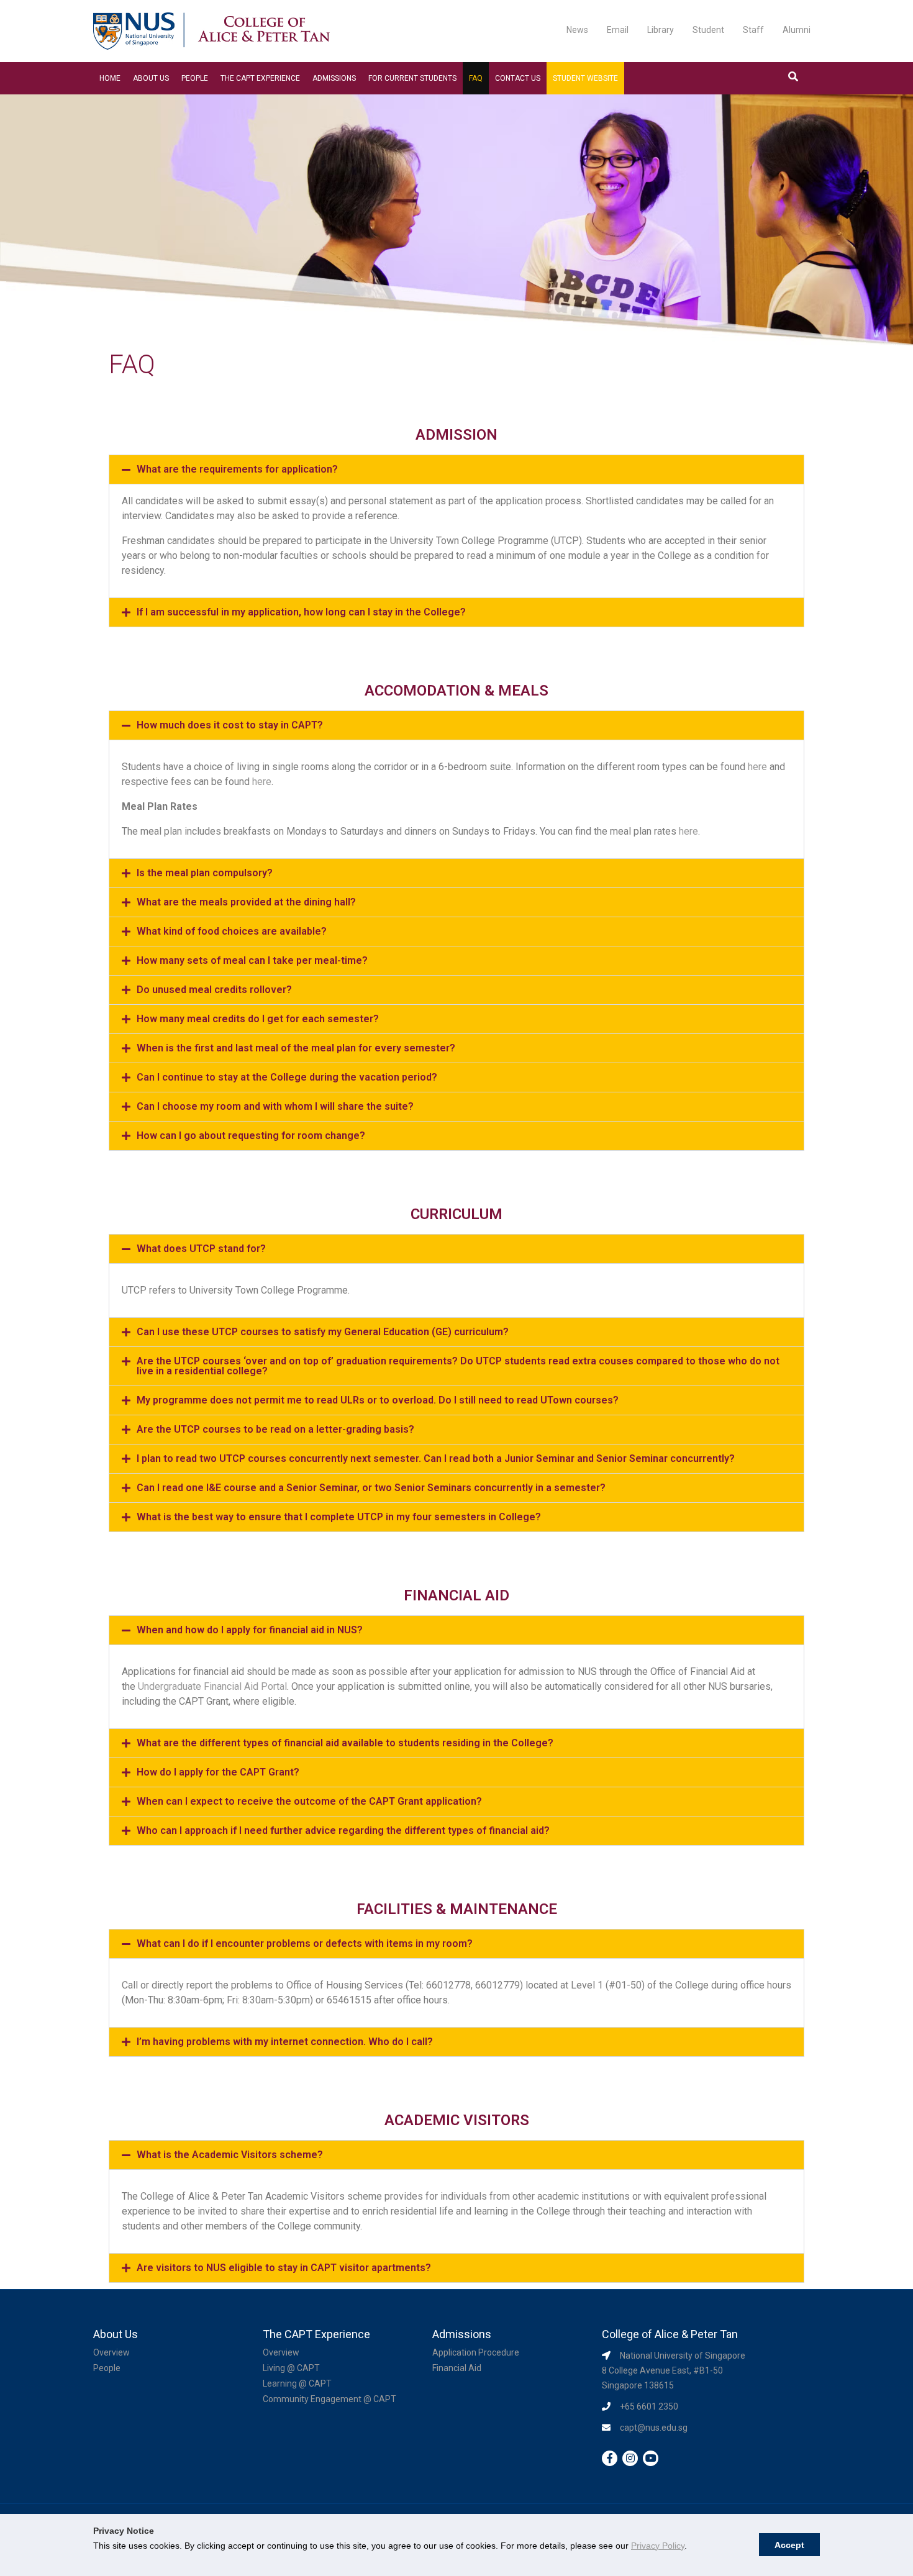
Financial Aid (457, 2368)
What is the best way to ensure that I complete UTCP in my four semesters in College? (339, 1517)
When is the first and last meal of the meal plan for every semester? (296, 1048)
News (577, 30)
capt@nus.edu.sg (654, 2428)
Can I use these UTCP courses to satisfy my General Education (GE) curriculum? (323, 1332)
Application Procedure (476, 2352)
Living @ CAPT (291, 2368)
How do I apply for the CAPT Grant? (218, 1772)
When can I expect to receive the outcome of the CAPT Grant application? (309, 1801)
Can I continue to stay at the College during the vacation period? (287, 1077)
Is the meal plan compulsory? (205, 873)
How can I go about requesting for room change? (251, 1136)
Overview (111, 2352)
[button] (457, 469)
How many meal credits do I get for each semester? (258, 1019)
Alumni (797, 30)
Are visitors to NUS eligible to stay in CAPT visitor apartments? (284, 2268)
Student (708, 30)
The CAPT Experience (260, 78)
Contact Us (518, 78)
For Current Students (412, 78)
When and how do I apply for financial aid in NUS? (250, 1630)
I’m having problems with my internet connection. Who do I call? (285, 2042)
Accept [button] (789, 2545)
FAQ (476, 78)
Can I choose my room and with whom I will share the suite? (275, 1106)
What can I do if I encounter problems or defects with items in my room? (305, 1943)
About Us (151, 78)
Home (110, 78)
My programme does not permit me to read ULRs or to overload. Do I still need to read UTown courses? (378, 1400)
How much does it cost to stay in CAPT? (230, 725)
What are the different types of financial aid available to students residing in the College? (345, 1743)
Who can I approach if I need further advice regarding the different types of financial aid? (343, 1830)
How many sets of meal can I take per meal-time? (252, 960)
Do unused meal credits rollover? (214, 990)
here (757, 767)
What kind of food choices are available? (232, 931)
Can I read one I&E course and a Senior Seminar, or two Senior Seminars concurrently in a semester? (371, 1488)
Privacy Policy (658, 2546)
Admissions (334, 78)
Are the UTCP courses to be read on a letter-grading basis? (275, 1429)
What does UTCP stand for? (201, 1249)
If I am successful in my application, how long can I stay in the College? (301, 612)
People (195, 78)
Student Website (585, 78)
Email (618, 30)
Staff (753, 30)
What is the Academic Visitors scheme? (230, 2155)
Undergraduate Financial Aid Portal (212, 1686)
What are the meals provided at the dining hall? (246, 902)
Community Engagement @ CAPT (329, 2399)
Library (661, 30)
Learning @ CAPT (297, 2383)
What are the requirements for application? (237, 469)
